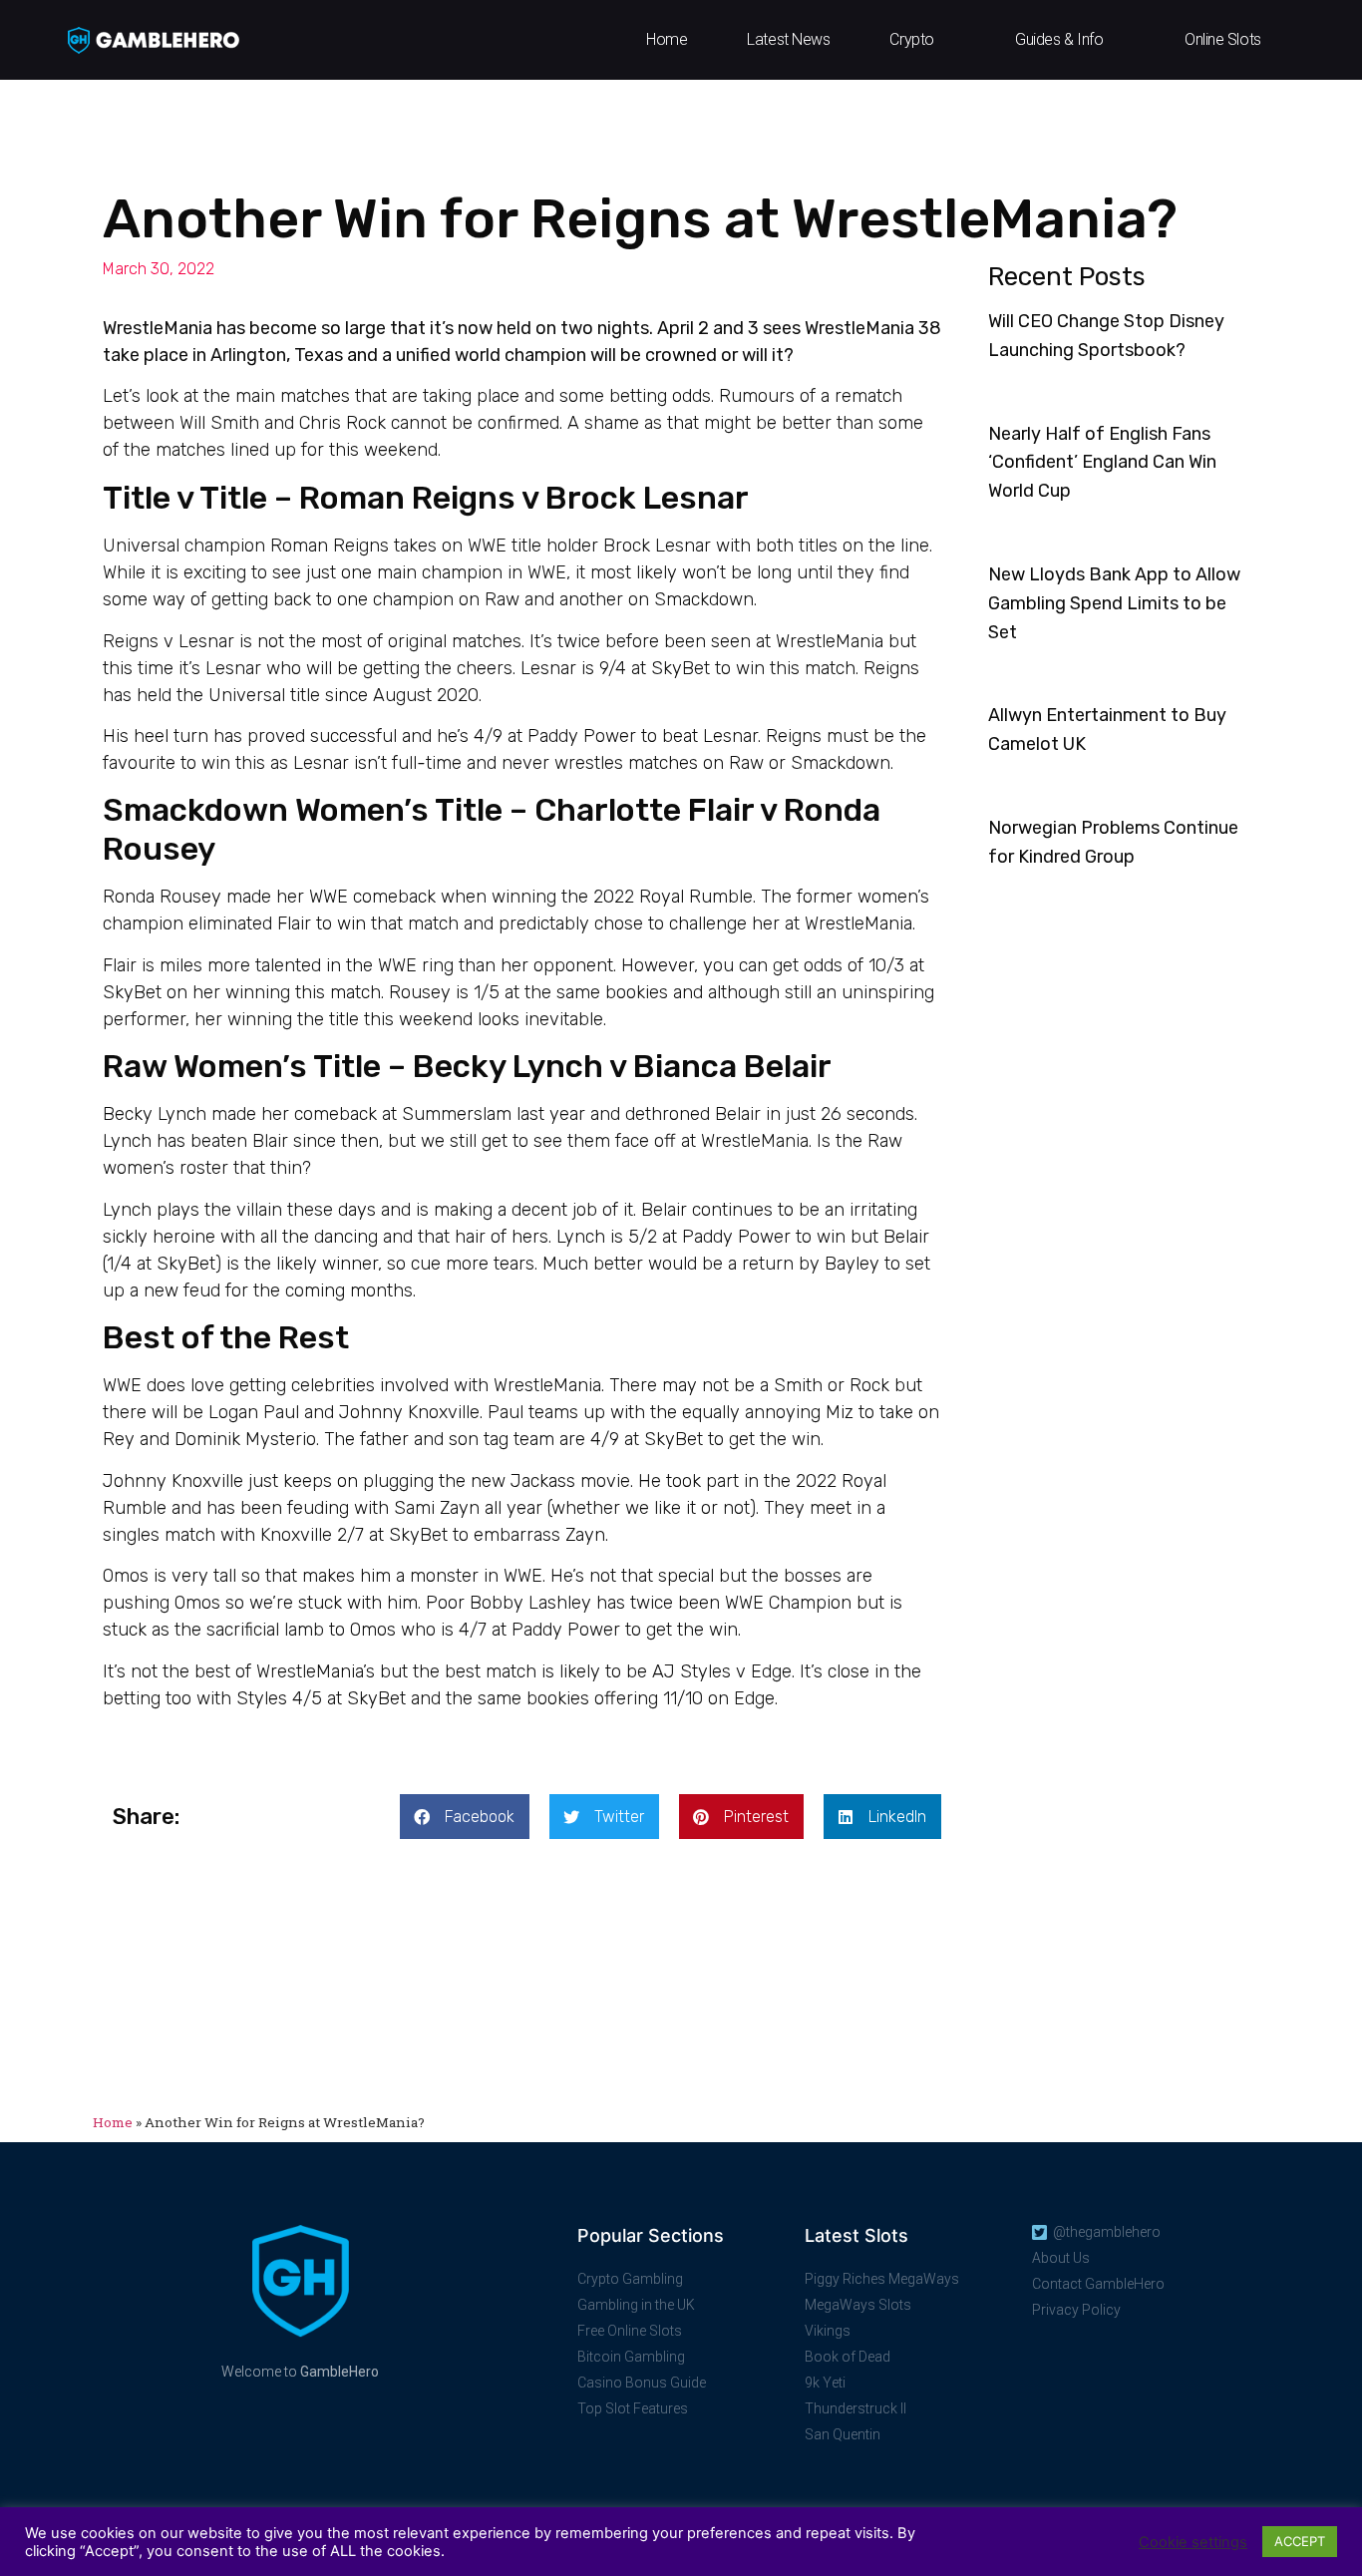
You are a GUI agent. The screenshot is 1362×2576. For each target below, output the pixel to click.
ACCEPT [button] (1300, 2541)
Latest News (788, 39)
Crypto (911, 39)
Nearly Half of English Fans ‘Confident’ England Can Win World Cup (1102, 463)
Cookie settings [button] (1193, 2542)
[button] (465, 1817)
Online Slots (1223, 39)
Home (667, 39)
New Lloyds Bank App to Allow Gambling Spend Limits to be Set (1114, 603)
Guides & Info (1059, 39)
